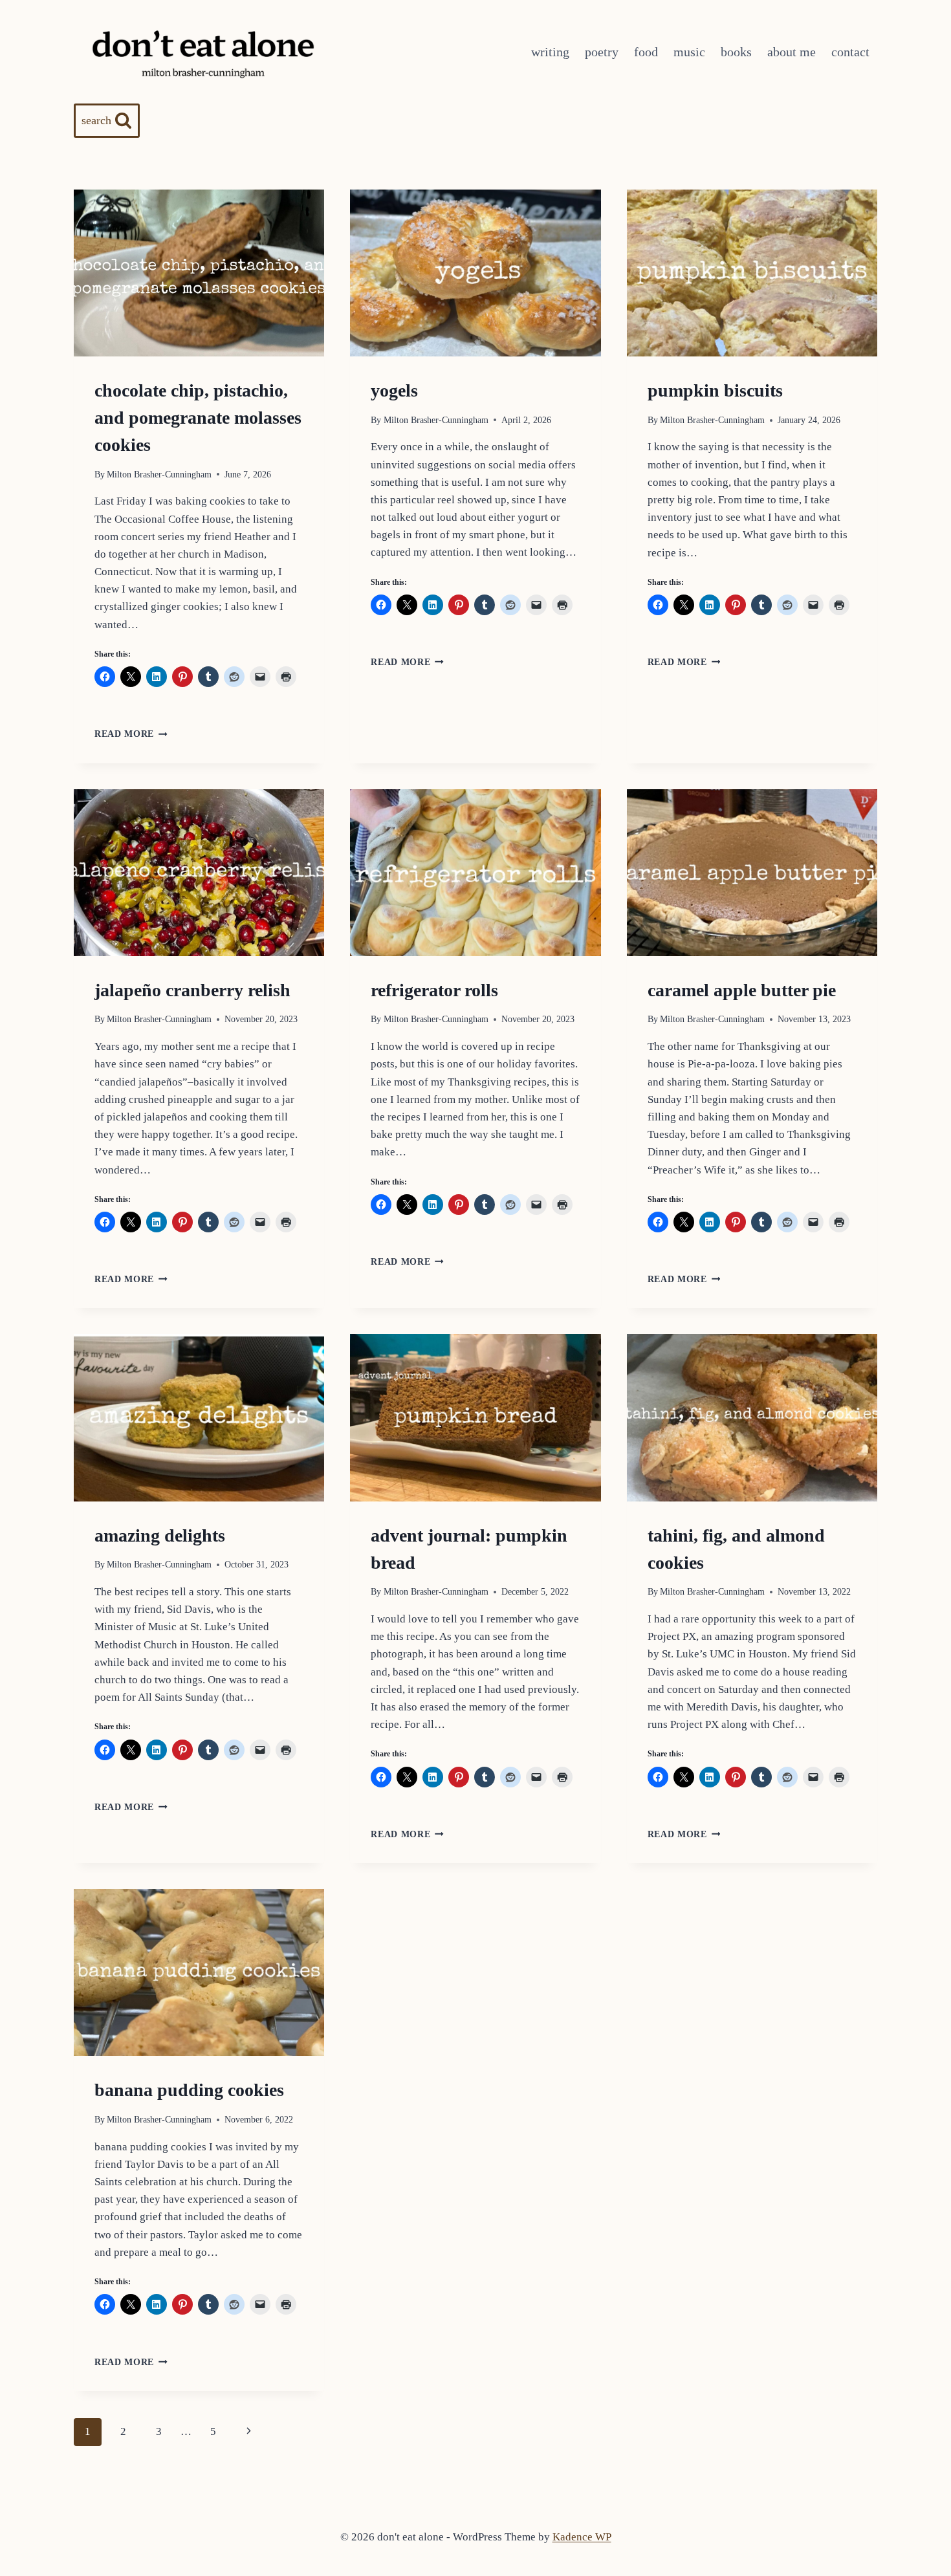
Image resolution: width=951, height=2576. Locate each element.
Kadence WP (582, 2537)
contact (850, 52)
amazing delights (160, 1535)
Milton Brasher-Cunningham (159, 475)
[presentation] (199, 273)
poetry (602, 52)
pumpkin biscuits (715, 390)
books (736, 52)
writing (550, 52)
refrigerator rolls (434, 990)
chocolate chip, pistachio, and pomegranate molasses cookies (198, 418)
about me (792, 52)
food (646, 52)
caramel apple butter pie (742, 990)
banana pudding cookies (189, 2090)
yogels (394, 390)
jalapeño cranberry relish (192, 990)
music (689, 52)
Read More (131, 734)
